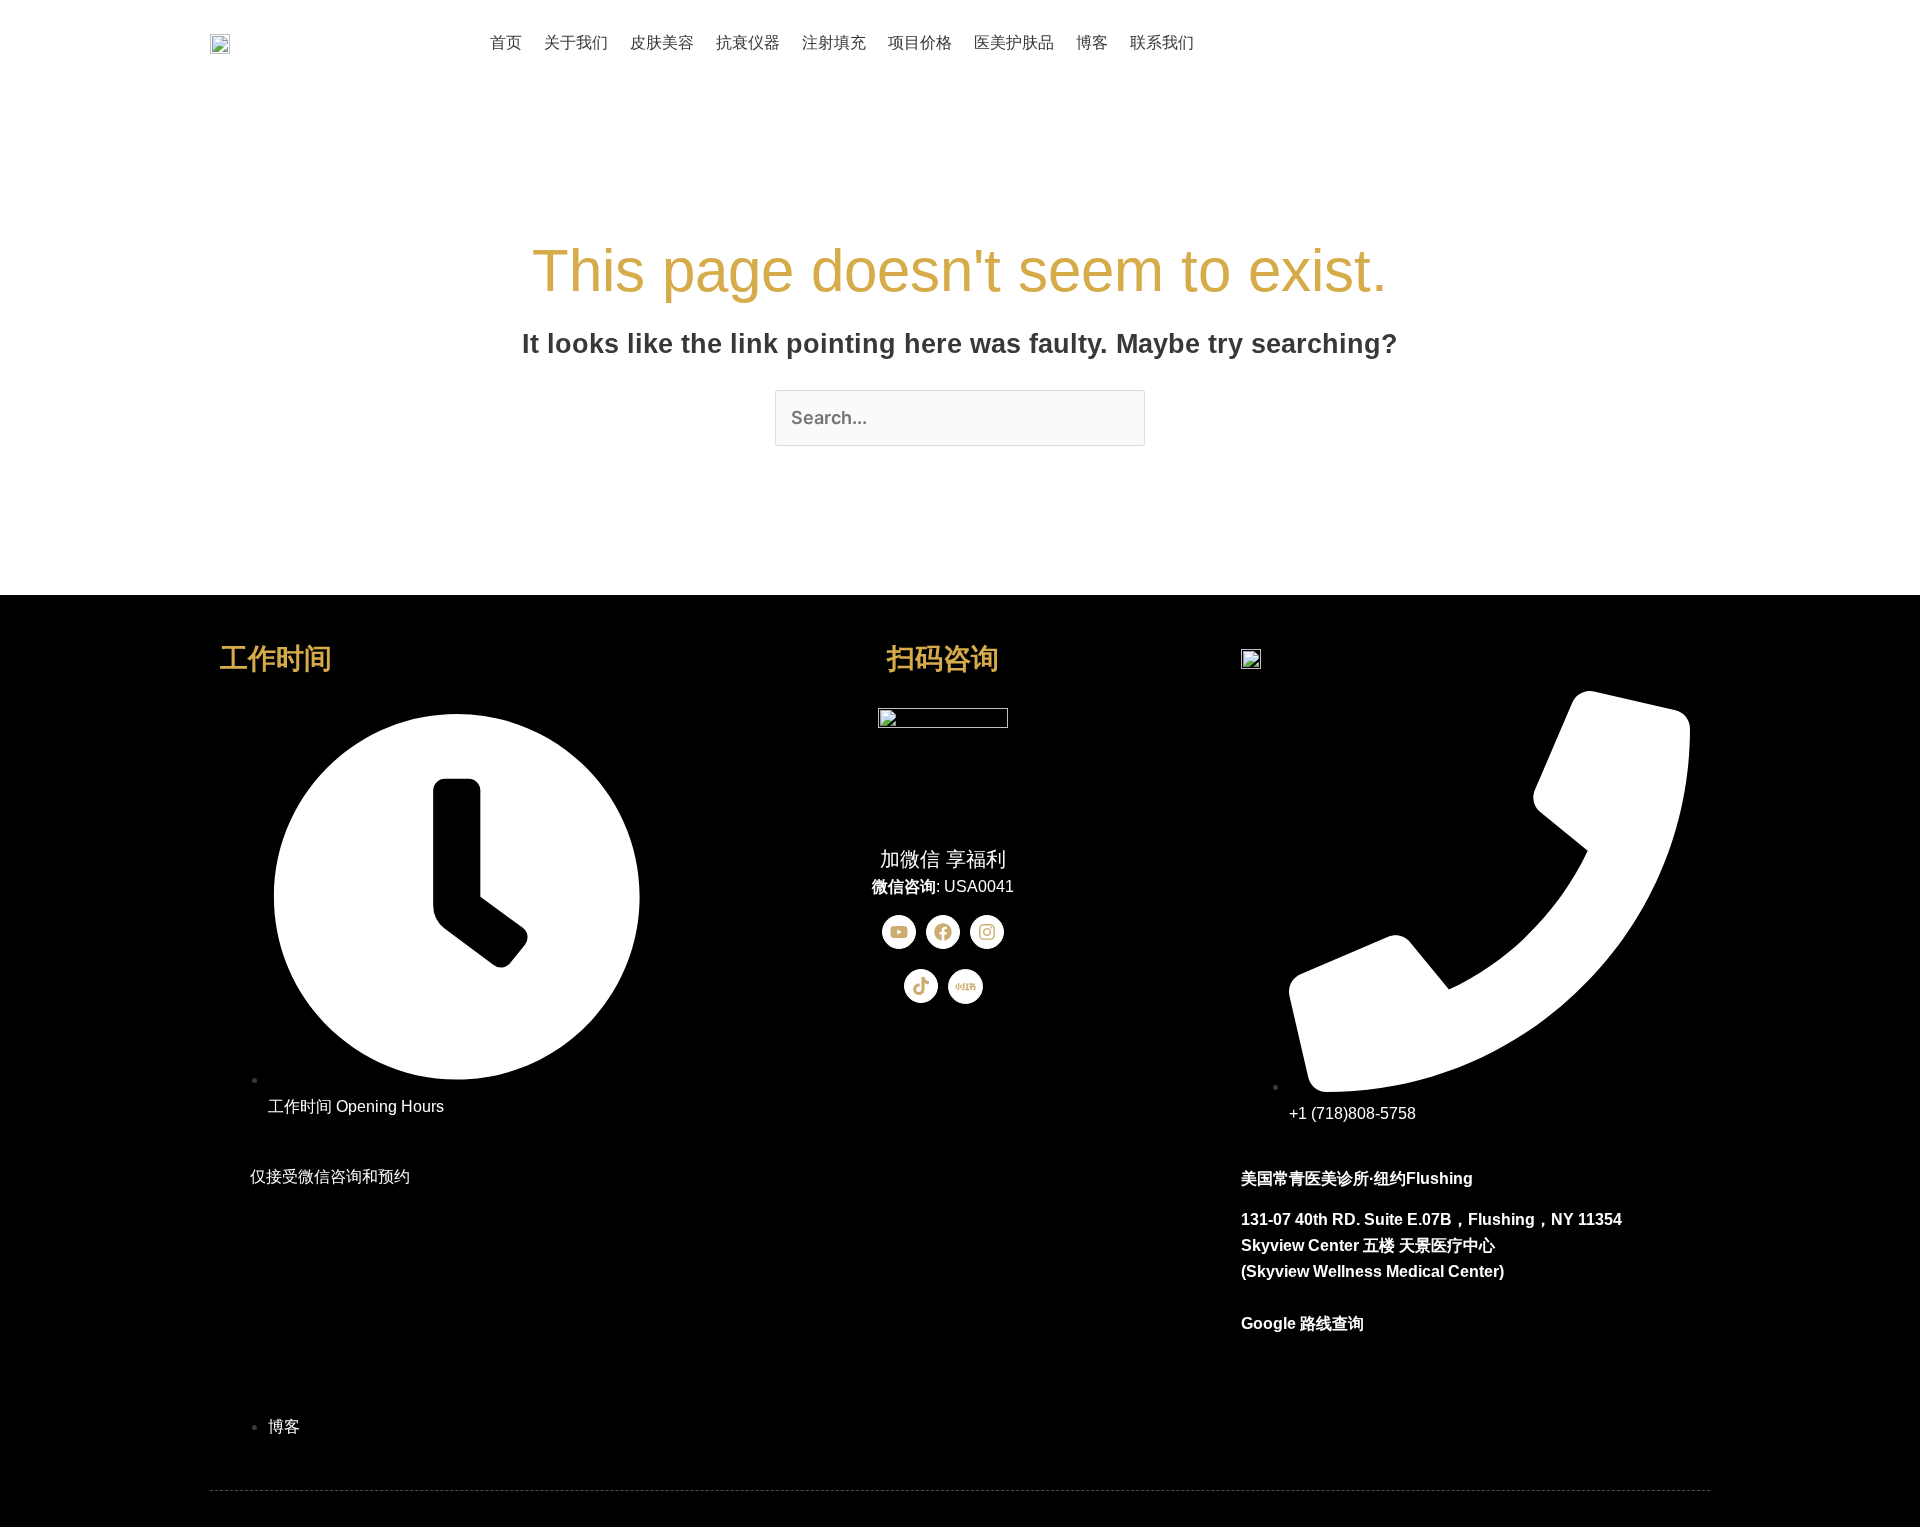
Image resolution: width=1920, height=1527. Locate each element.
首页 (506, 42)
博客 (1092, 42)
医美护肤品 (1014, 42)
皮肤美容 (662, 42)
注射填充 (834, 42)
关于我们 (576, 42)
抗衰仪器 (748, 42)
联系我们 (1162, 42)
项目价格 (920, 42)
